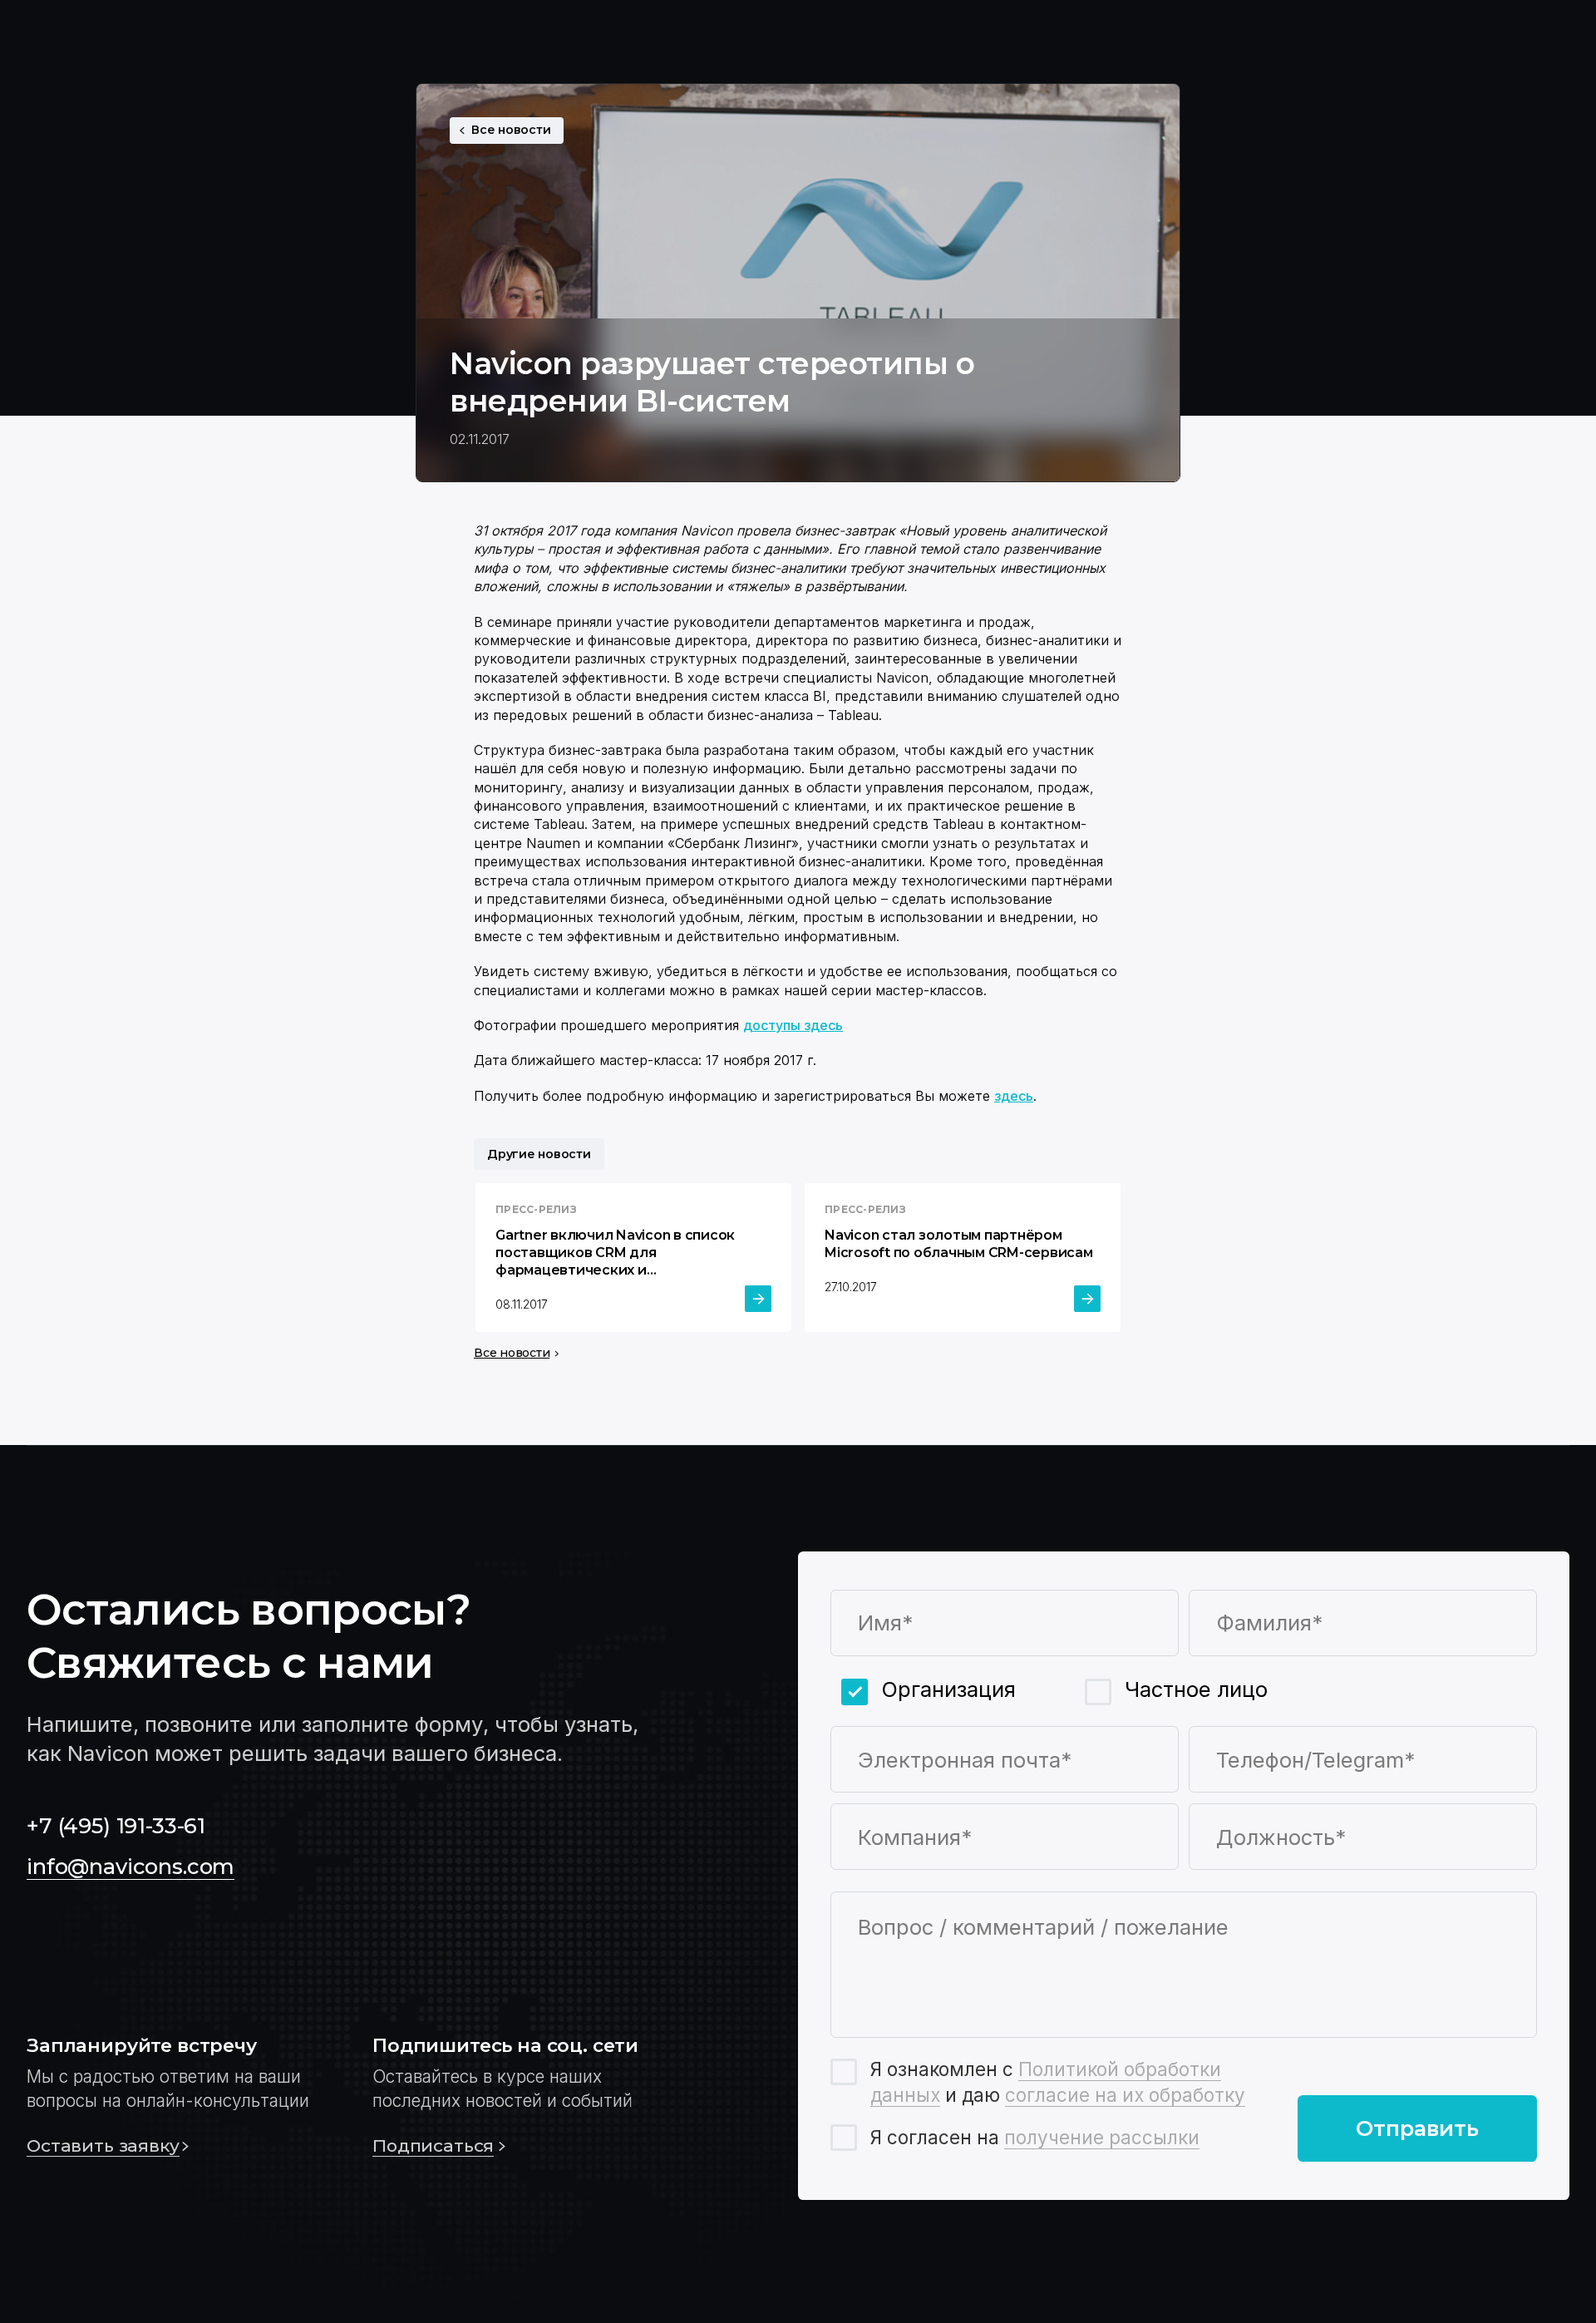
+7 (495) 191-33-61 (116, 1825)
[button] (173, 2097)
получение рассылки (1102, 2137)
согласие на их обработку (1125, 2095)
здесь (1014, 1096)
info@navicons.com (131, 1866)
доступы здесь (793, 1025)
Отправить (1417, 2128)
